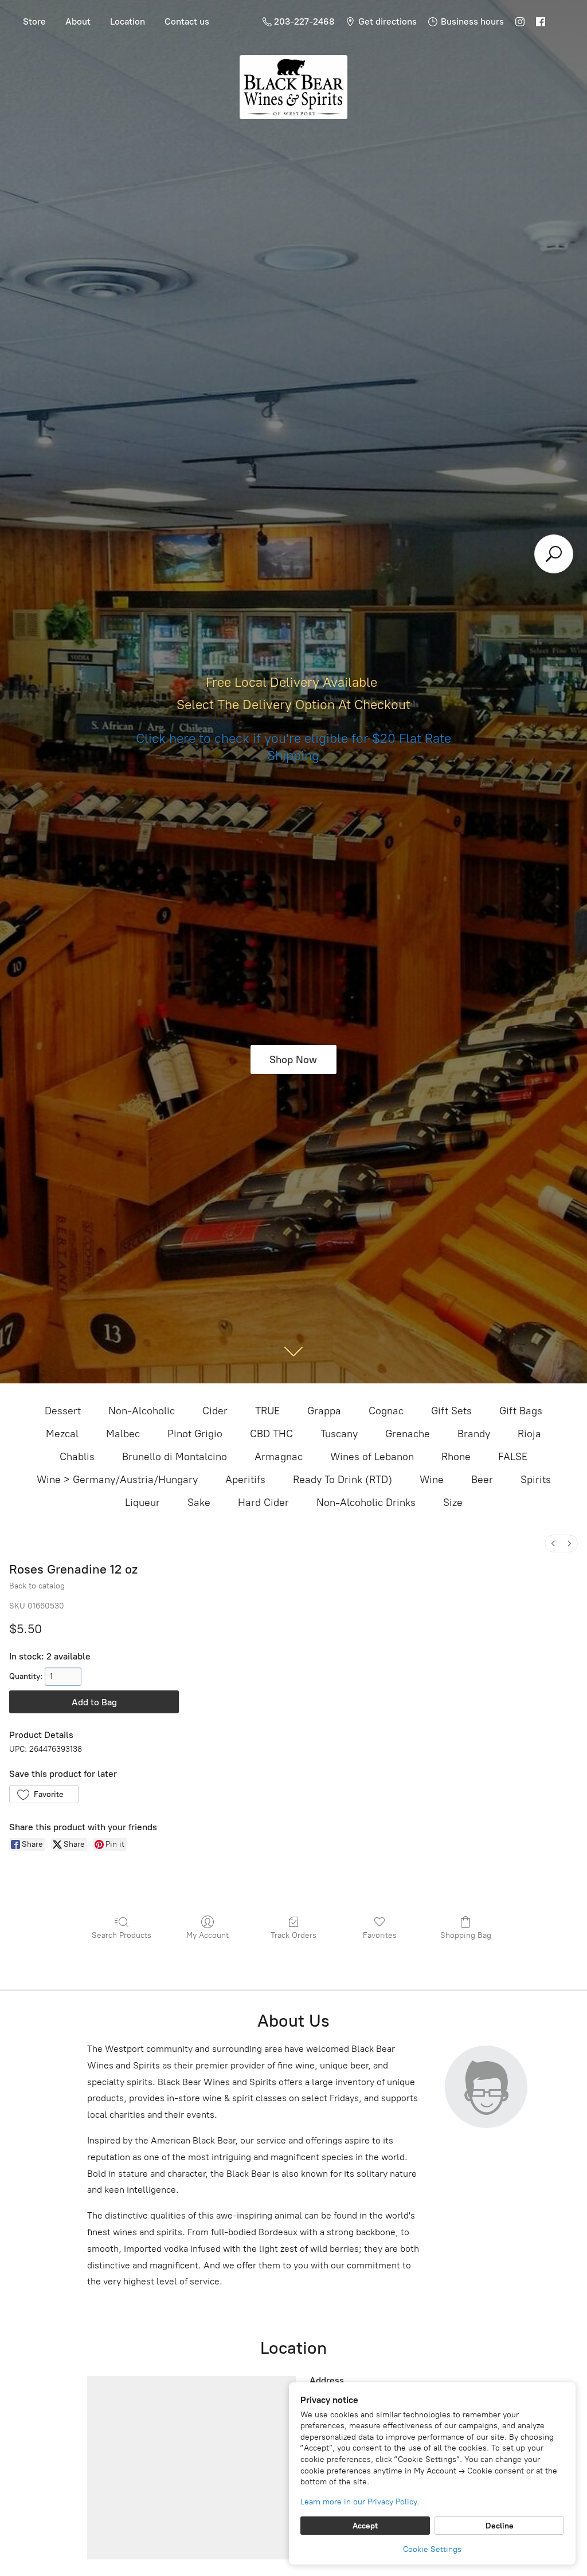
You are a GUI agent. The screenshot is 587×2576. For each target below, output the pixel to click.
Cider (215, 1411)
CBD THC (271, 1434)
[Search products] (554, 554)
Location (128, 21)
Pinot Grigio (195, 1434)
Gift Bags (521, 1411)
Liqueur (142, 1503)
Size (453, 1503)
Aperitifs (245, 1480)
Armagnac (279, 1457)
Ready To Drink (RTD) (343, 1480)
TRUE (267, 1411)
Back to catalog (37, 1586)
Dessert (63, 1411)
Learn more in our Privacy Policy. (360, 2502)
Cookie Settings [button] (432, 2549)
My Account (208, 1935)
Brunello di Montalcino (175, 1457)
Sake (199, 1503)
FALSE (513, 1457)
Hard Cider (263, 1503)
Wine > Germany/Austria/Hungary (117, 1480)
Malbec (123, 1434)
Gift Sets (451, 1411)
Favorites (380, 1935)
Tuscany (339, 1434)
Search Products (122, 1935)
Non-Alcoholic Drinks (366, 1503)
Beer (482, 1480)
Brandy (474, 1434)
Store (34, 21)
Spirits (536, 1480)
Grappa (324, 1411)
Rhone (456, 1457)
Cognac (386, 1411)
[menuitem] (553, 1543)
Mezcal (62, 1434)
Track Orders (293, 1935)
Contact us (187, 21)
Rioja (529, 1434)
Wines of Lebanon (372, 1457)
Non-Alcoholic (142, 1411)
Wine (432, 1480)
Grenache (408, 1434)
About (78, 21)
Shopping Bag (466, 1935)
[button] (44, 1794)
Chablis (77, 1457)
